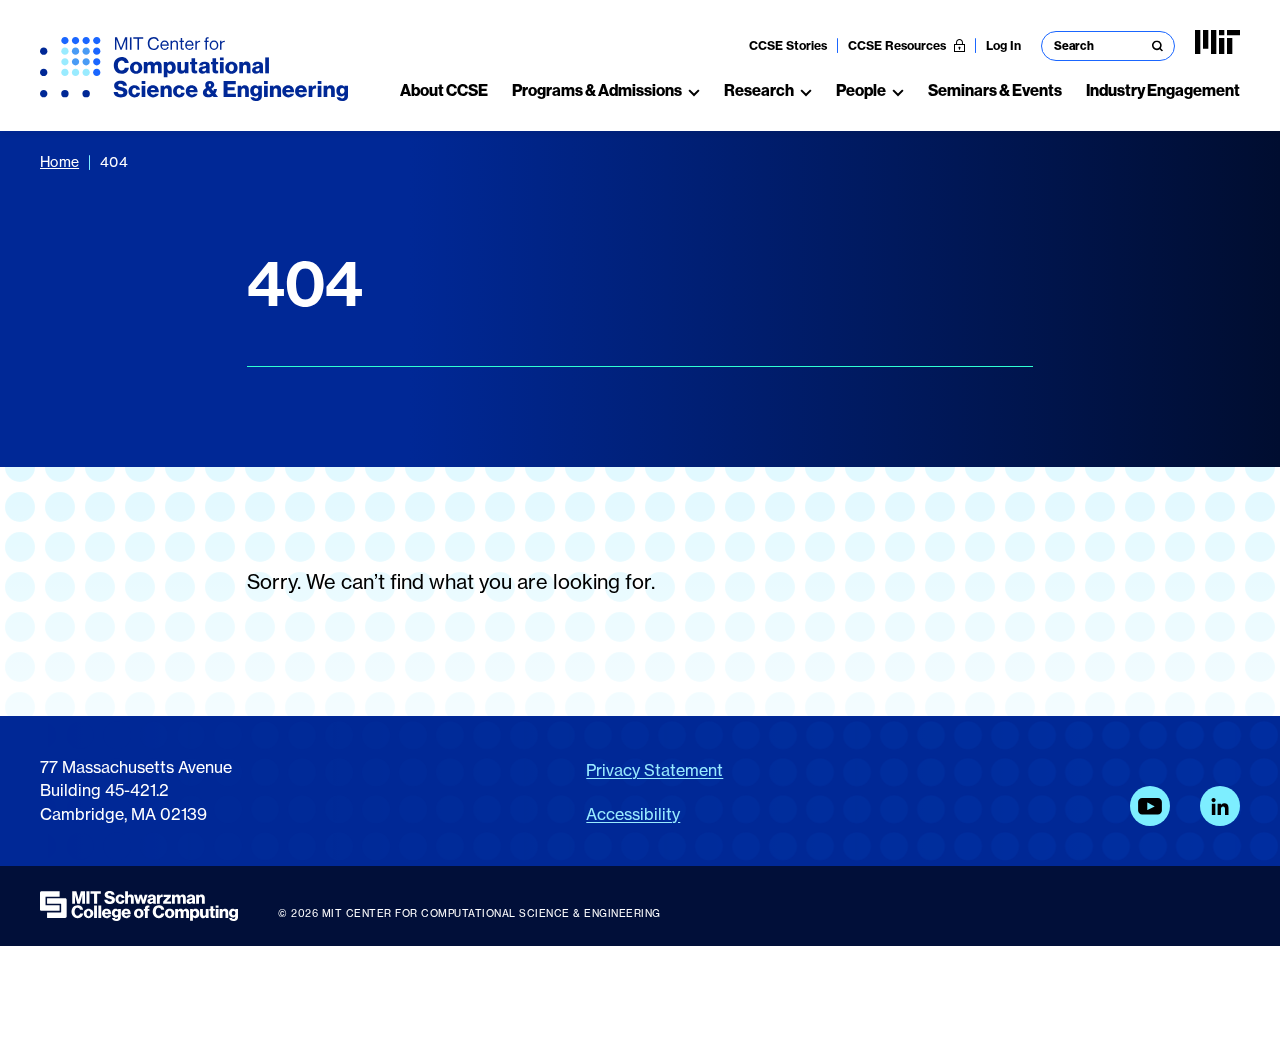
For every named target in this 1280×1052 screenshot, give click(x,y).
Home (59, 161)
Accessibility (633, 814)
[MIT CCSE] (194, 69)
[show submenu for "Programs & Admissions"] (694, 91)
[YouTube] (1150, 806)
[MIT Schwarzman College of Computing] (139, 906)
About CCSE (444, 90)
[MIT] (1217, 42)
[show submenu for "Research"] (806, 91)
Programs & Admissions (597, 90)
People (861, 90)
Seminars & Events (995, 90)
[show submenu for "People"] (898, 91)
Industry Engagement (1163, 90)
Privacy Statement (654, 770)
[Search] (1157, 45)
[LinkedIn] (1220, 806)
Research (759, 90)
